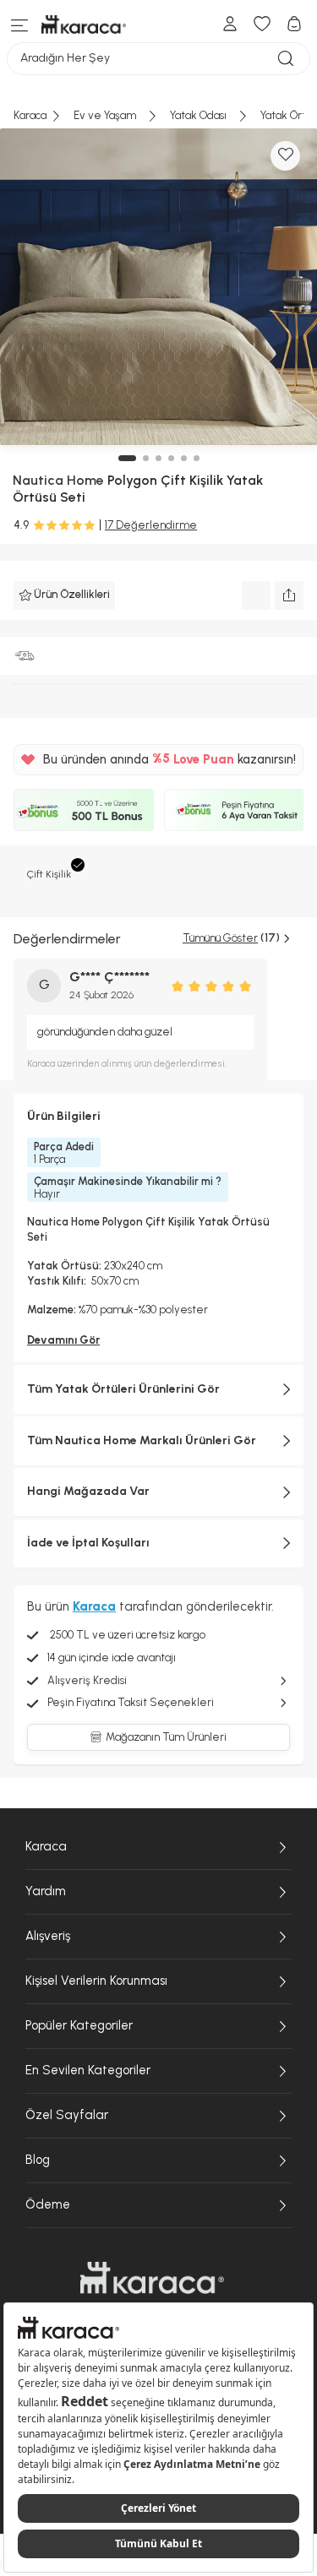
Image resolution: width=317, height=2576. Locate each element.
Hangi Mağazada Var (88, 1491)
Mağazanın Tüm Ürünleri (166, 1737)
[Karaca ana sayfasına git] (152, 2278)
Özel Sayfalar (67, 2115)
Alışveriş (48, 1936)
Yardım (46, 1891)
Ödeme (48, 2204)
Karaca (46, 1846)
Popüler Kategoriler (79, 2025)
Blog (38, 2160)
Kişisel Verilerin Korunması (96, 1981)
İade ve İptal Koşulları (88, 1543)
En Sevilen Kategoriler (88, 2070)
